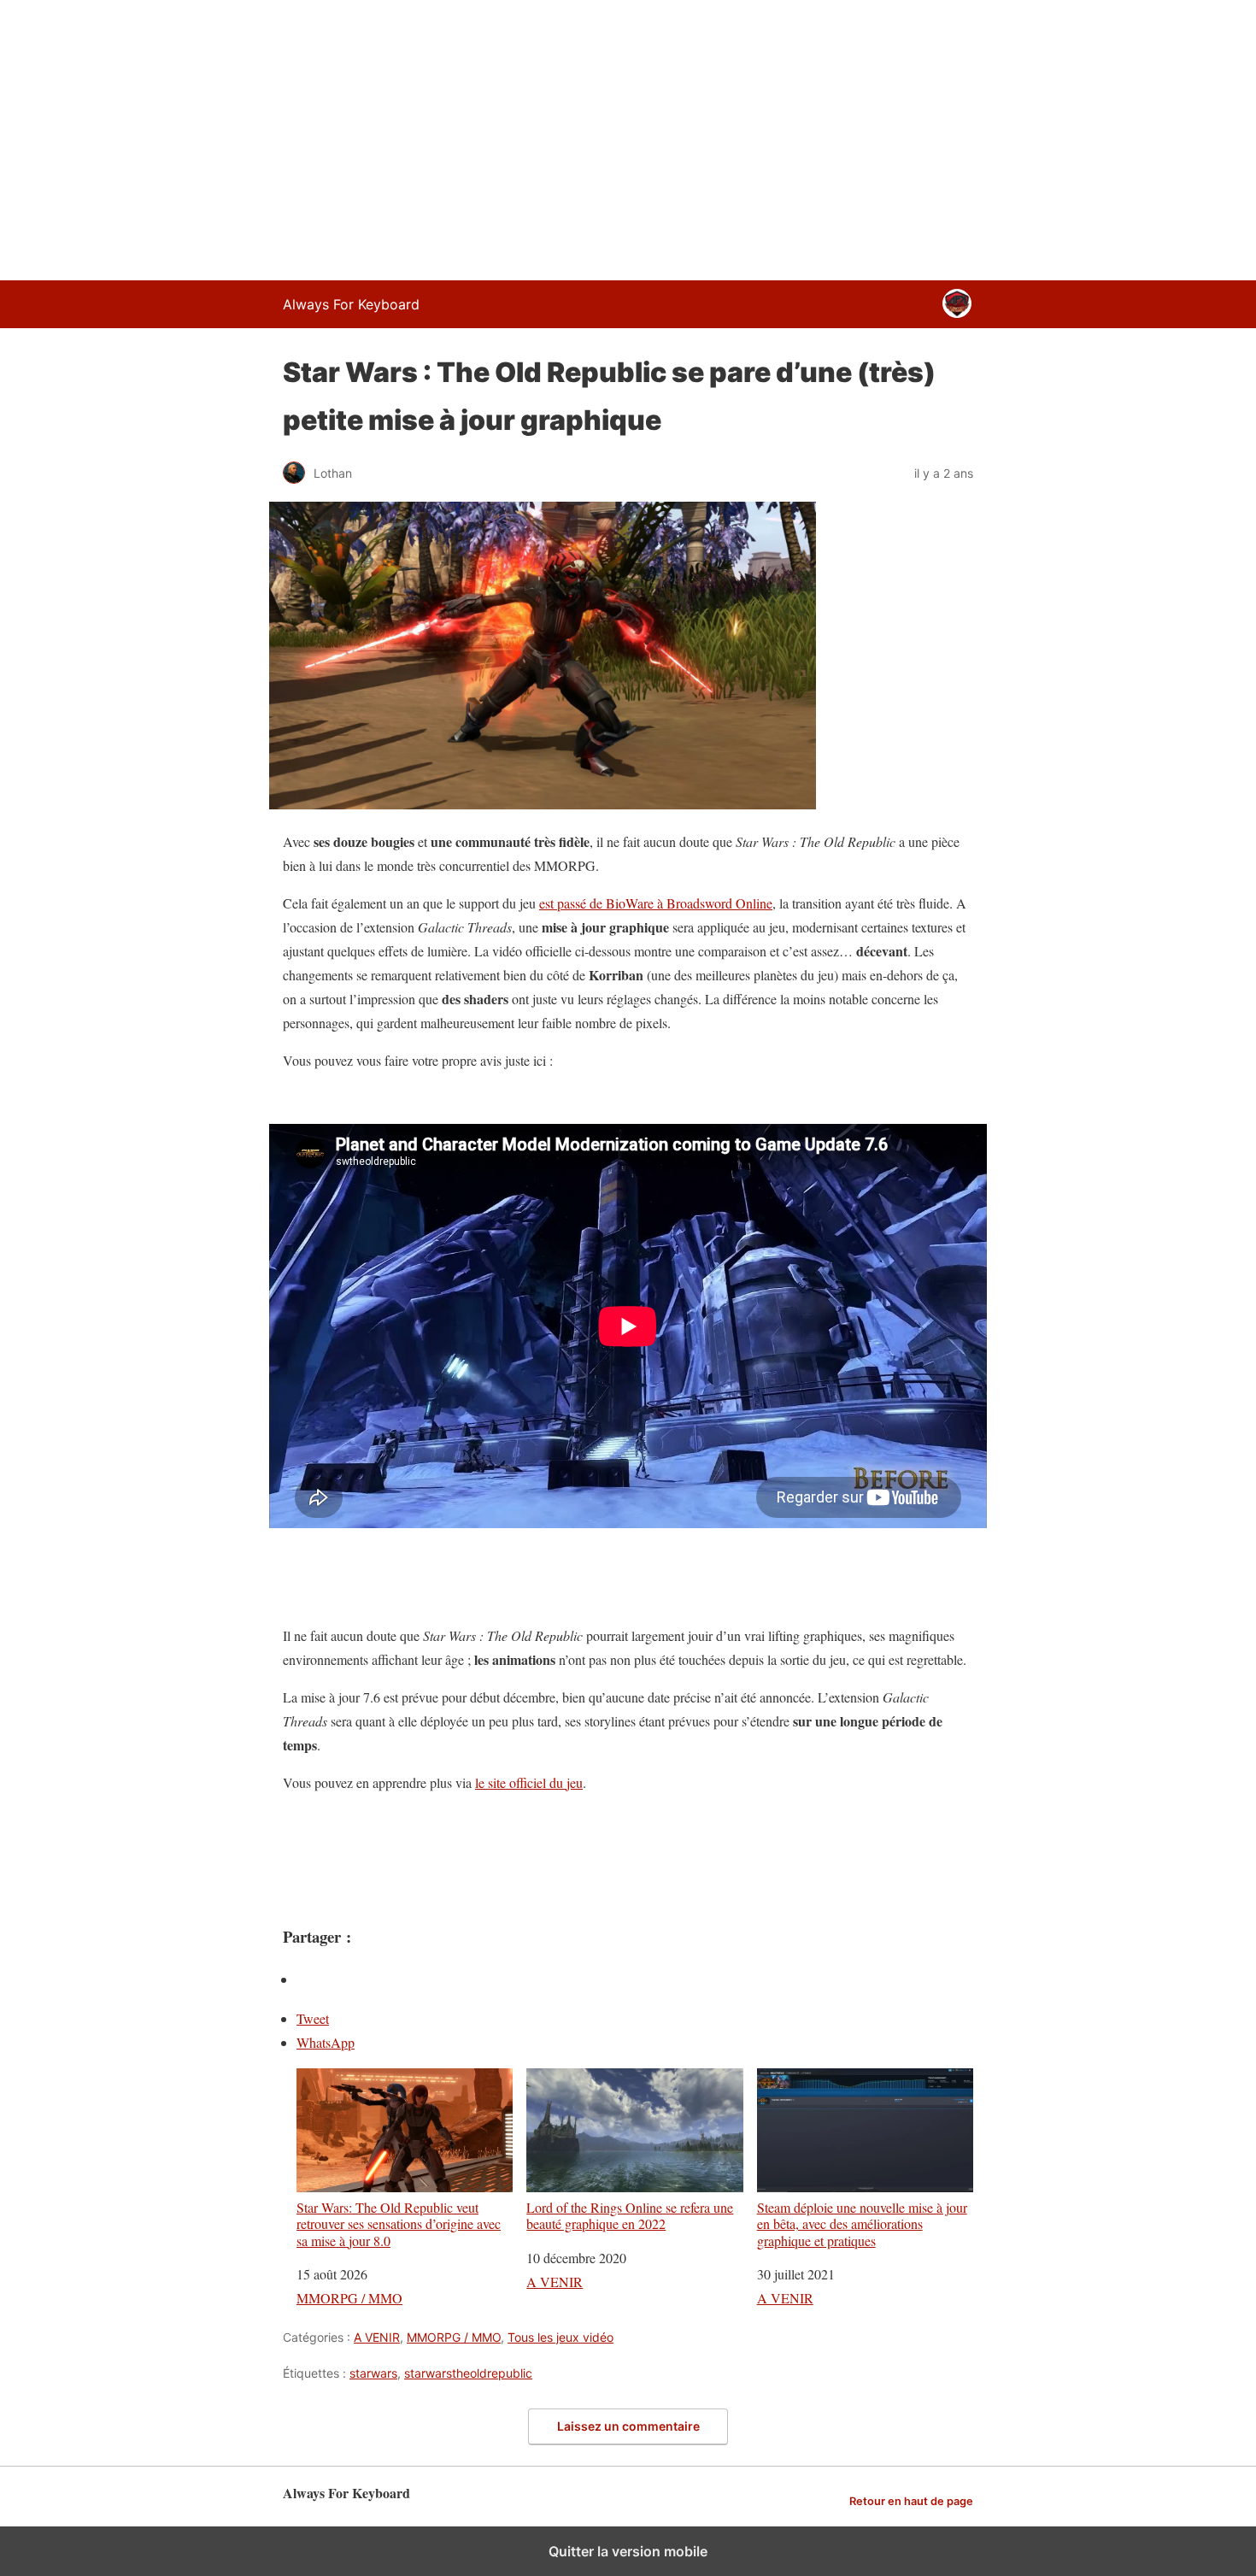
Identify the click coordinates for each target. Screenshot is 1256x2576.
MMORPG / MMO (349, 2298)
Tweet (313, 2018)
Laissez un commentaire (628, 2426)
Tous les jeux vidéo (561, 2337)
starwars (373, 2373)
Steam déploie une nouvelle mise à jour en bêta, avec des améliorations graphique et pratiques (862, 2223)
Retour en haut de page (911, 2501)
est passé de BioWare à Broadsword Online (656, 903)
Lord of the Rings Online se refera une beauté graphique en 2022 (630, 2215)
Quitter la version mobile (628, 2551)
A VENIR (555, 2282)
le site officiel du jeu (529, 1782)
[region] (628, 137)
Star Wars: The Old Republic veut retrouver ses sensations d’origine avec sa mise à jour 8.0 (399, 2223)
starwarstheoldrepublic (468, 2373)
